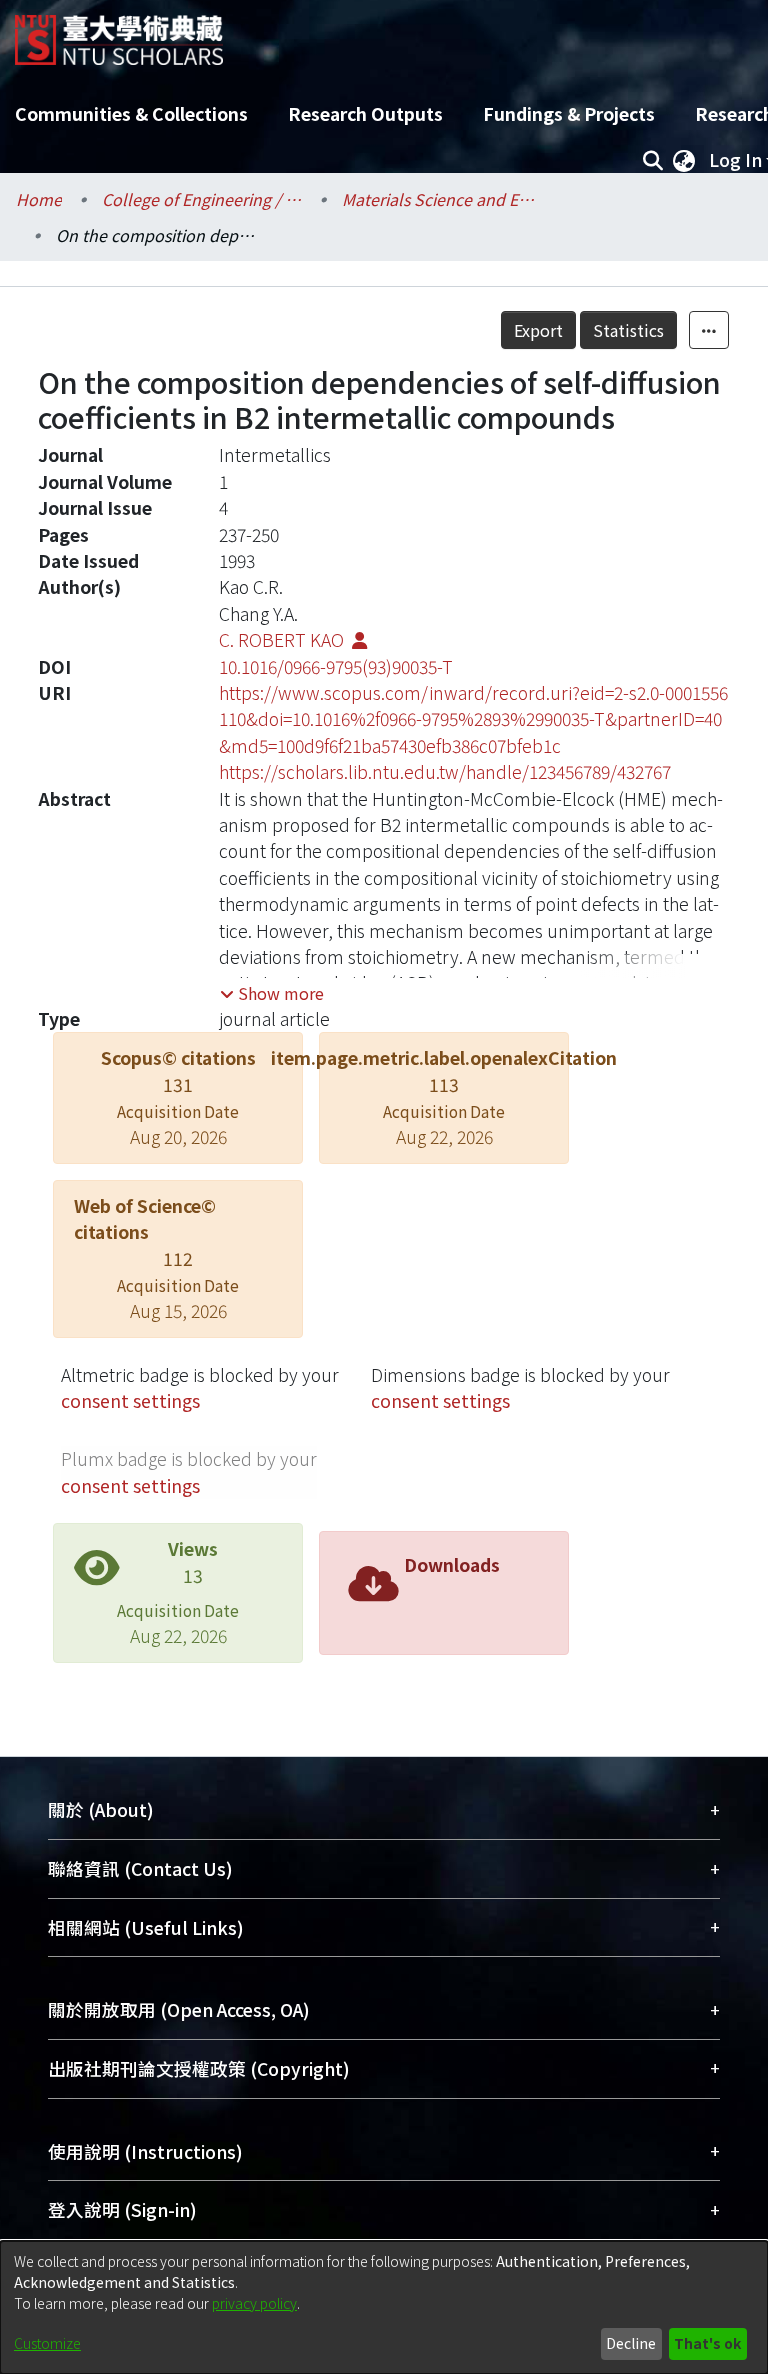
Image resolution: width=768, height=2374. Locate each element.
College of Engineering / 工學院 (202, 199)
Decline (631, 2343)
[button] (272, 993)
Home (39, 199)
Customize (47, 2343)
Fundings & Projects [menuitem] (569, 113)
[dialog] (384, 2307)
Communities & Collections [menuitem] (131, 113)
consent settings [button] (130, 1400)
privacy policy (254, 2303)
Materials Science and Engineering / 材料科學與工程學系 (442, 199)
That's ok (707, 2343)
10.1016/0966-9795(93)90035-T (336, 666)
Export (538, 330)
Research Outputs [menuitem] (365, 113)
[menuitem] (684, 160)
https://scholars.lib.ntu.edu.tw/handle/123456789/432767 (445, 771)
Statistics (628, 330)
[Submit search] (652, 160)
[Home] (119, 32)
